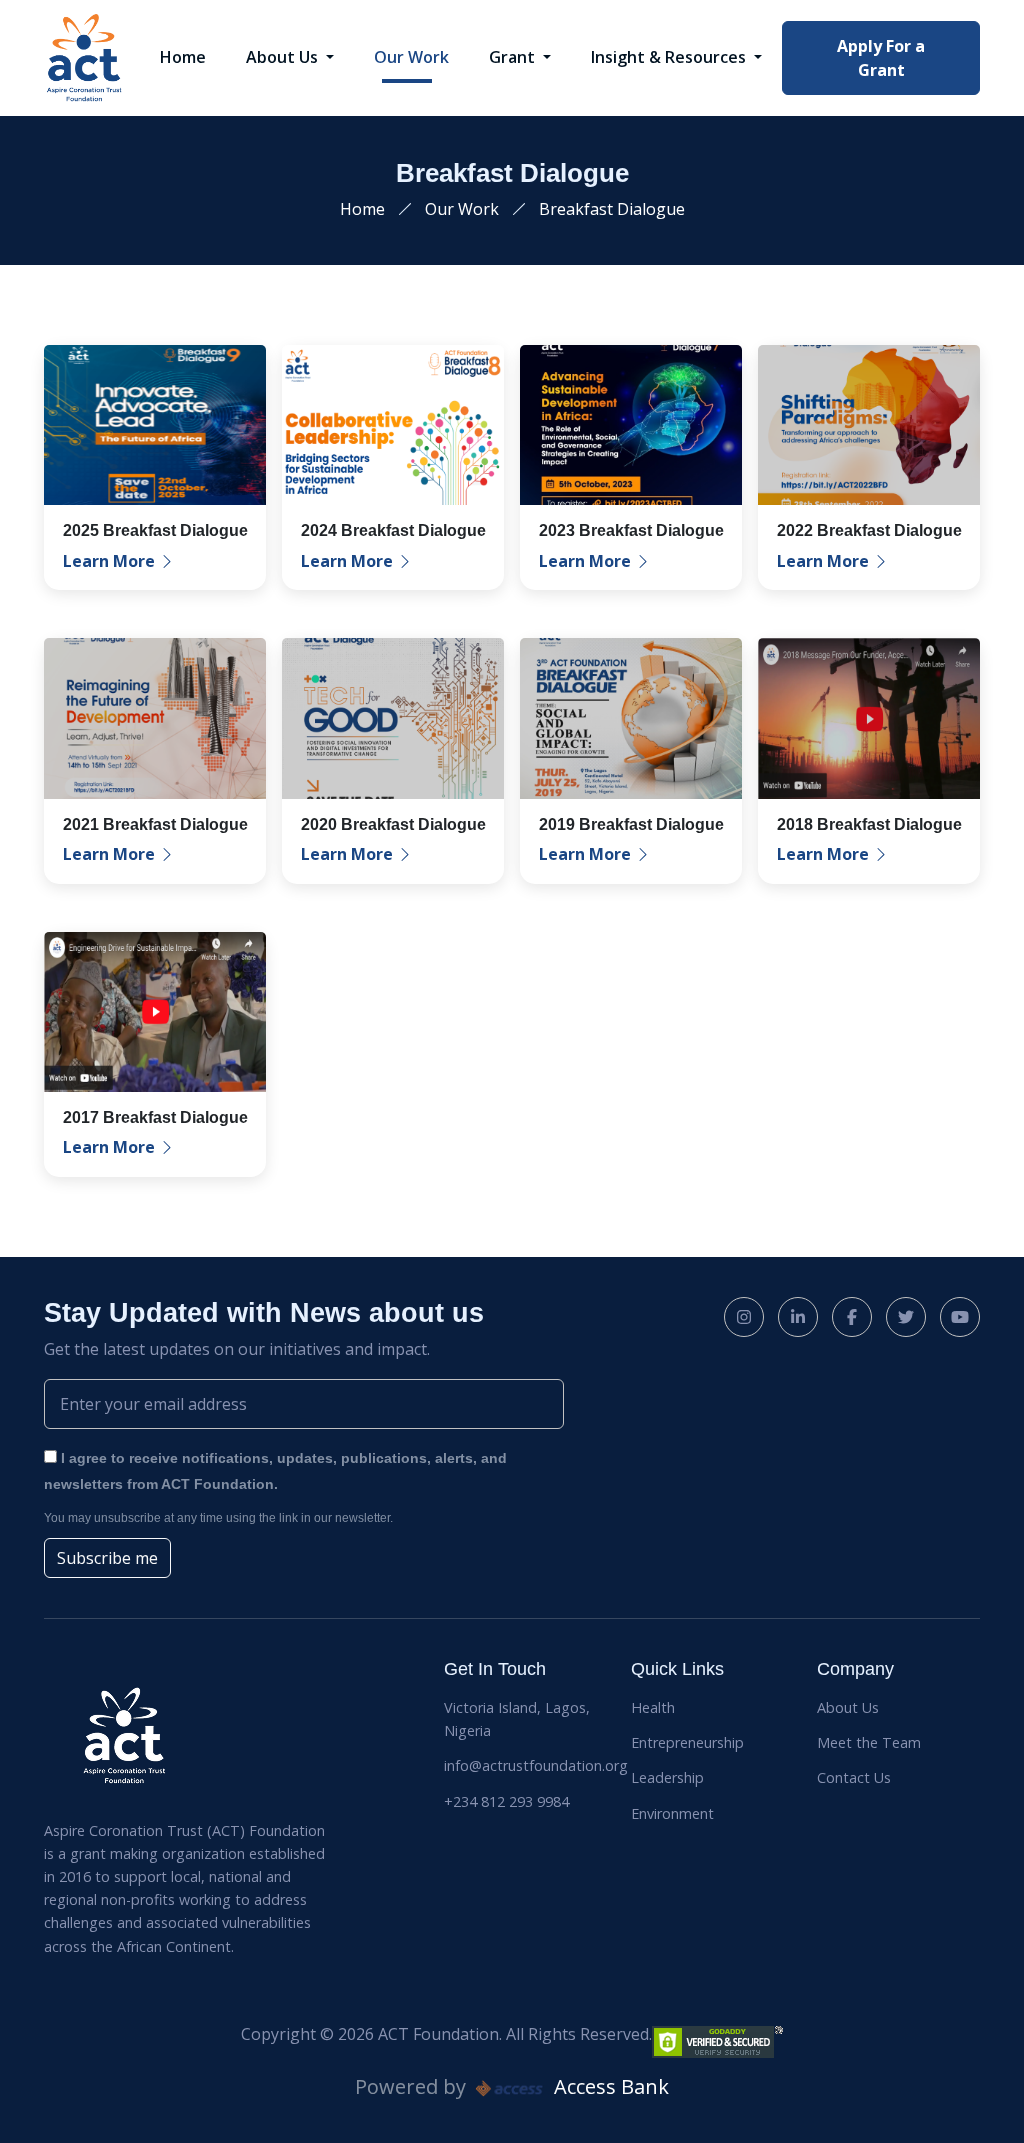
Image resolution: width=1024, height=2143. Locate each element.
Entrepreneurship (687, 1742)
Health (653, 1707)
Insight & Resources (670, 57)
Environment (672, 1813)
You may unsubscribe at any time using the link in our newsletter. (218, 1518)
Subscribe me (107, 1558)
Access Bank (609, 2086)
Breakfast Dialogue (612, 209)
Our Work (411, 57)
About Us (284, 57)
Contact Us (854, 1777)
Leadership (667, 1777)
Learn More (111, 561)
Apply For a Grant (881, 58)
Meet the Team (869, 1742)
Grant (514, 57)
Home (183, 57)
